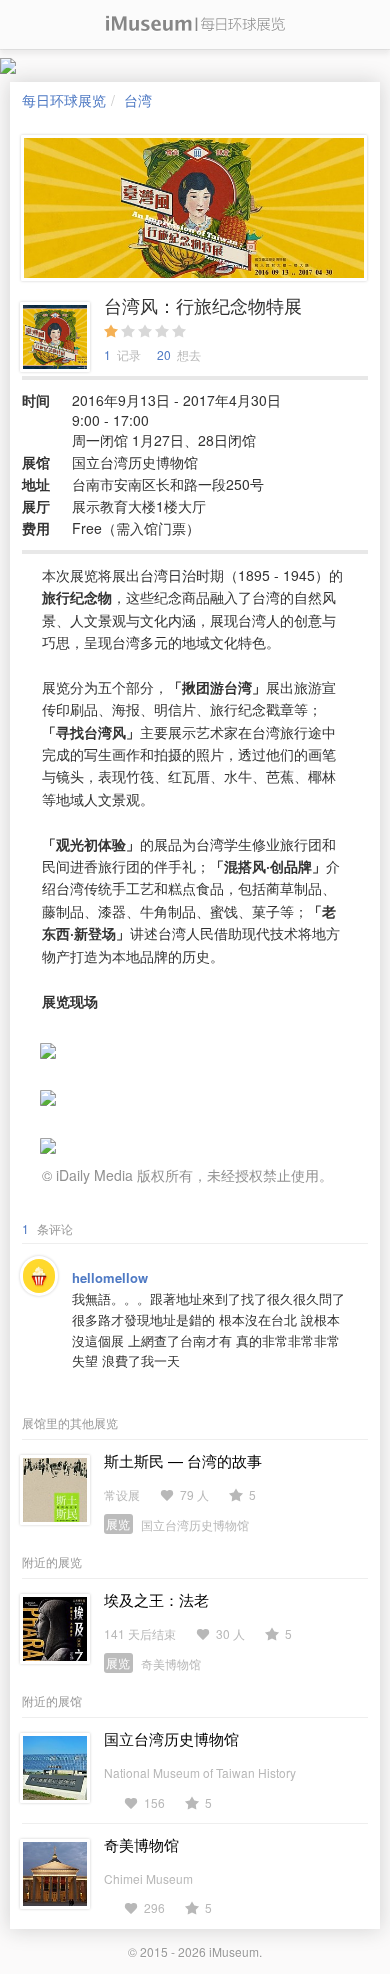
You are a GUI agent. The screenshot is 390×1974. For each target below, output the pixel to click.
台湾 (138, 100)
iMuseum (234, 1951)
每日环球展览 (64, 100)
